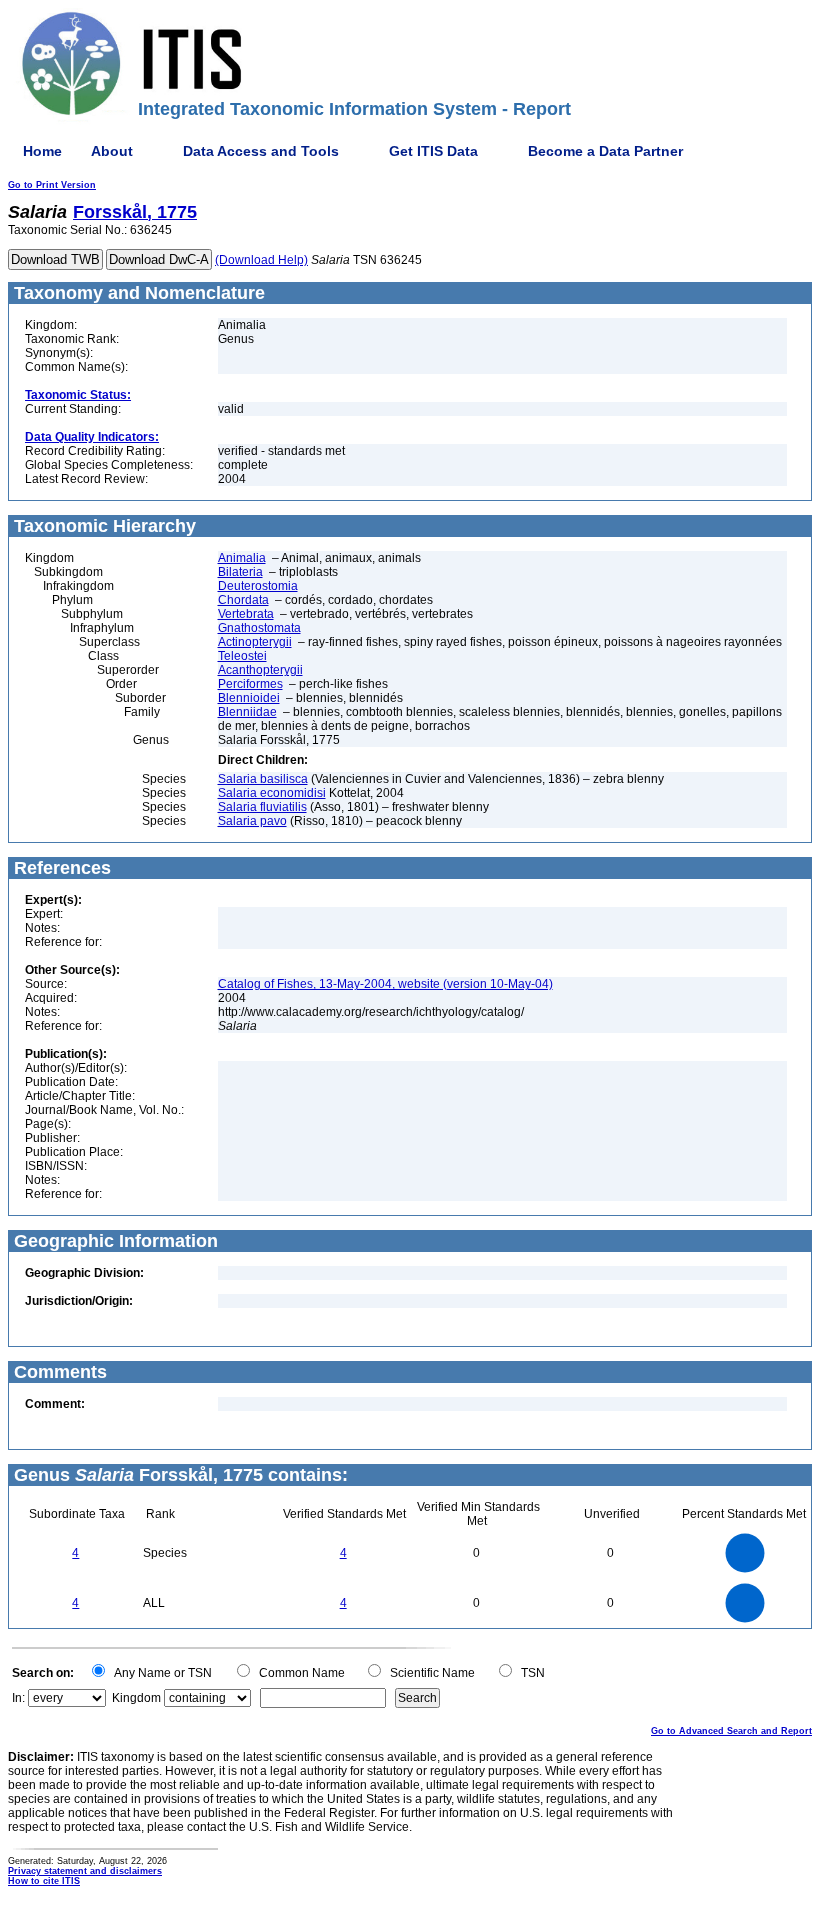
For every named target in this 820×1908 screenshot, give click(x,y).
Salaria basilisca (263, 779)
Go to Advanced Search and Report (731, 1731)
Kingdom (136, 1698)
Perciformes (250, 684)
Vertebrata (246, 614)
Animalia (242, 558)
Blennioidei (249, 698)
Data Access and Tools (261, 151)
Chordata (243, 600)
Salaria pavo (252, 821)
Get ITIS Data (433, 151)
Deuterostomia (258, 586)
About (112, 151)
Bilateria (240, 572)
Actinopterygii (255, 642)
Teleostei (242, 656)
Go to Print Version (52, 185)
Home (42, 151)
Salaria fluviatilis (262, 807)
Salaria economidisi (272, 793)
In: (18, 1698)
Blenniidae (247, 712)
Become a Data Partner (605, 151)
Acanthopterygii (260, 670)
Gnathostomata (259, 628)
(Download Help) (261, 260)
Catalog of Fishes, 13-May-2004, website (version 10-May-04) (385, 984)
